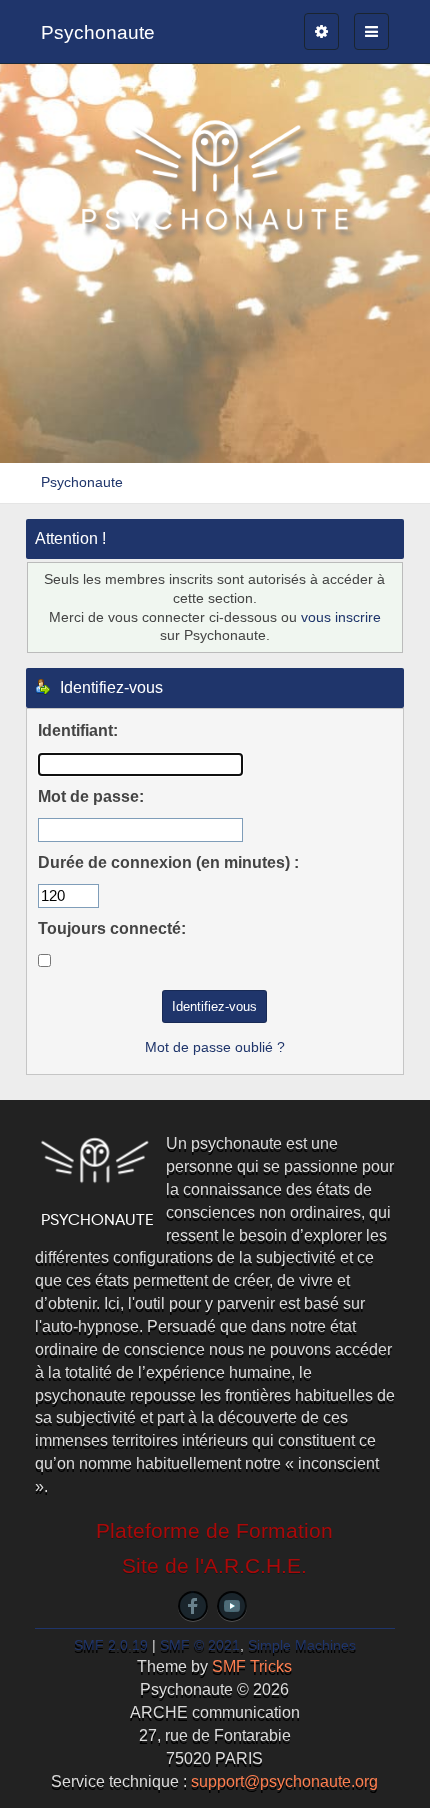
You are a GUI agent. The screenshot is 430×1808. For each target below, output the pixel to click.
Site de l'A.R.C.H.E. (214, 1566)
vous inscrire (341, 617)
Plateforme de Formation (214, 1531)
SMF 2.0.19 (111, 1645)
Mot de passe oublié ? (215, 1047)
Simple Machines (302, 1645)
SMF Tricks (252, 1666)
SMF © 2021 (200, 1645)
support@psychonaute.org (284, 1781)
